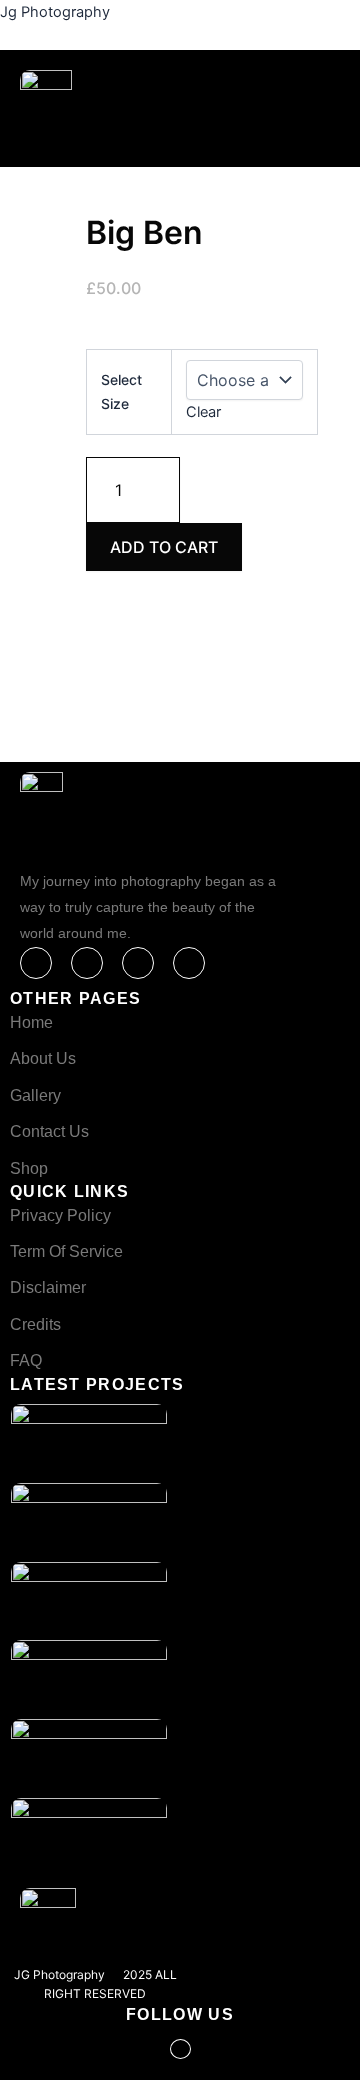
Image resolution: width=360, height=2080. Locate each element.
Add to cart (164, 547)
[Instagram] (138, 963)
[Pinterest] (189, 963)
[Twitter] (87, 963)
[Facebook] (36, 963)
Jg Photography (55, 12)
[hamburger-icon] (213, 139)
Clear (203, 412)
